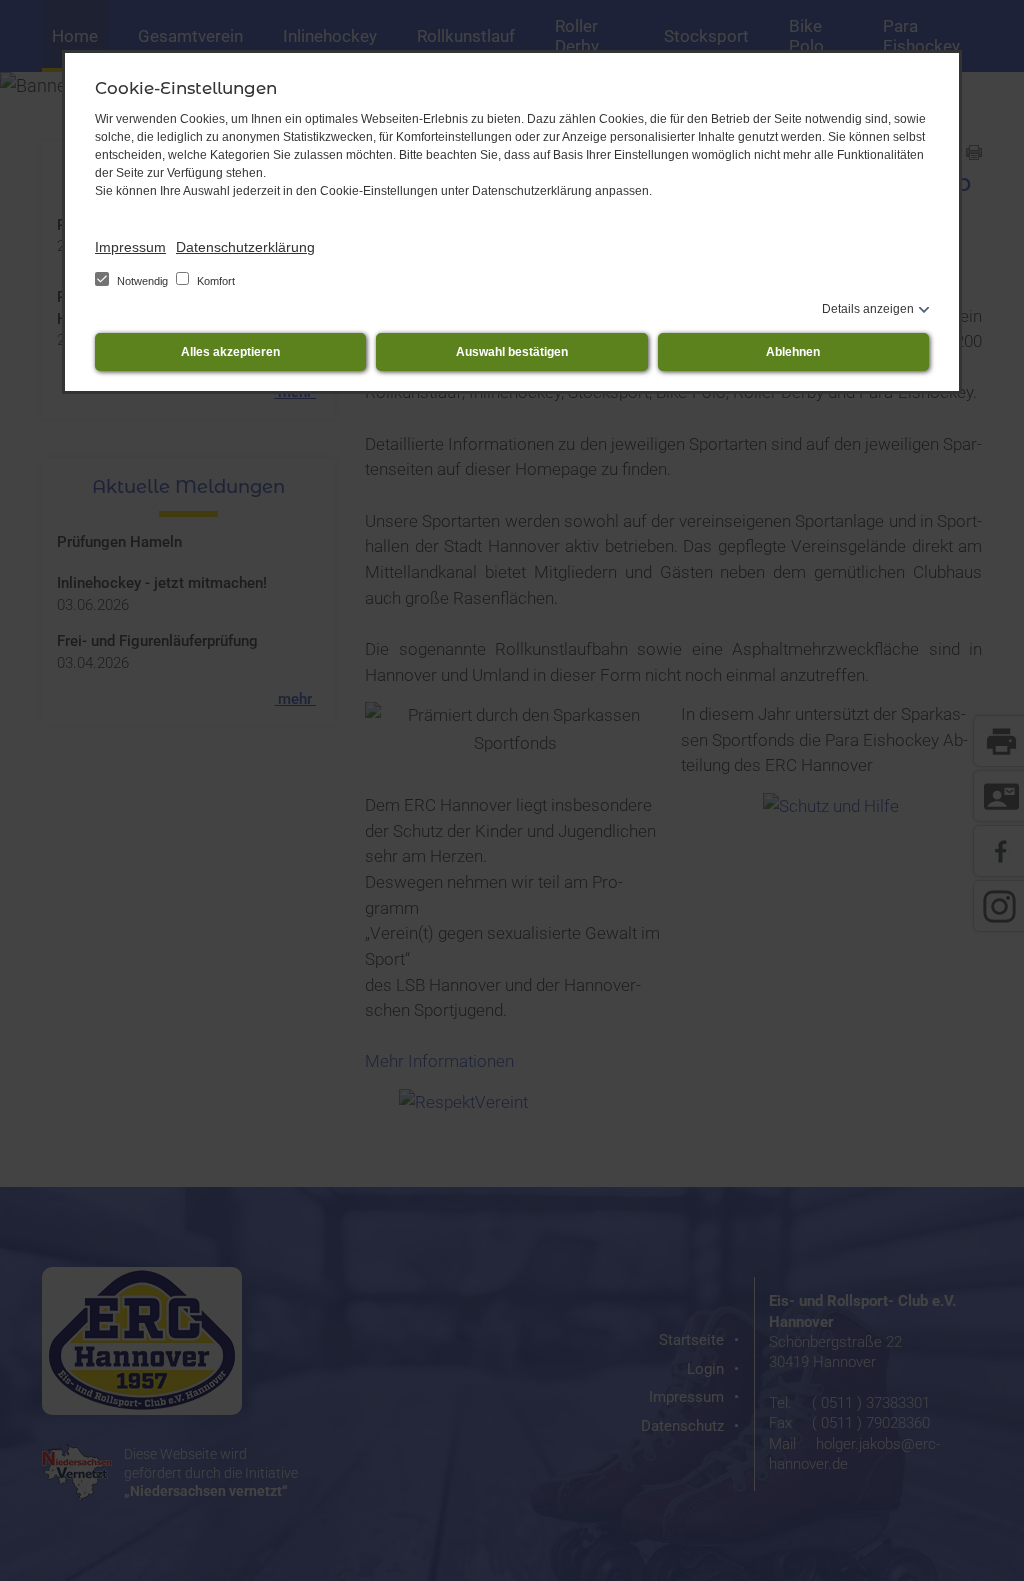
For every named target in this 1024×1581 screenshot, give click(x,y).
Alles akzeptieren (230, 352)
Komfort (214, 281)
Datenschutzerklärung (245, 247)
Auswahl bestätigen (512, 352)
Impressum (130, 247)
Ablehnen (793, 352)
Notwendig (142, 281)
